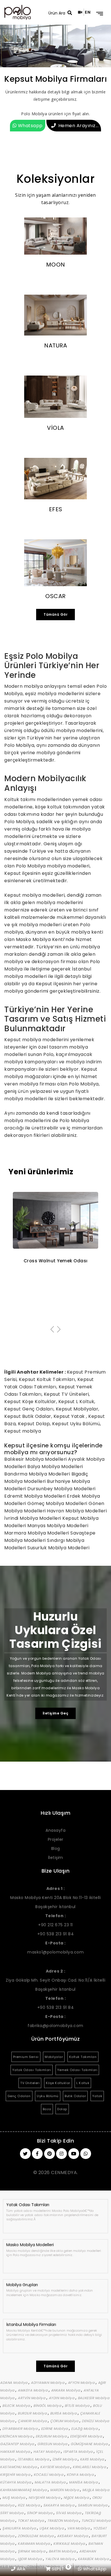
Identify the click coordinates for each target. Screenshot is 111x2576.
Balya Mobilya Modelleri (55, 1467)
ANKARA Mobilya (66, 2390)
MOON (56, 265)
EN (88, 12)
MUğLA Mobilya (96, 2490)
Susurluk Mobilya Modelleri (58, 1548)
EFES (56, 509)
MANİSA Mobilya (84, 2482)
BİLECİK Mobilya (17, 2406)
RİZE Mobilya (29, 2505)
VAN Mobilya (79, 2528)
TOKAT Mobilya (31, 2521)
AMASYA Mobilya (33, 2390)
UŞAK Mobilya (52, 2528)
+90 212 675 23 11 (55, 1925)
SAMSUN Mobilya (93, 2505)
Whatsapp (30, 126)
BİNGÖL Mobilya (48, 2406)
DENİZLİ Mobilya (95, 2421)
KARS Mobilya (93, 2459)
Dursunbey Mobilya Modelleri (61, 1489)
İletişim (56, 1858)
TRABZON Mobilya (63, 2521)
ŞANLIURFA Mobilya (20, 2528)
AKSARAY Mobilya (73, 2536)
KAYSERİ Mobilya (55, 2467)
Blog (56, 1848)
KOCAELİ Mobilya (49, 2475)
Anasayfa (55, 1830)
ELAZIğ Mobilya (85, 2429)
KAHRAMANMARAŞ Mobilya (24, 2490)
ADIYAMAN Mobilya (48, 2383)
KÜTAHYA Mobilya (16, 2482)
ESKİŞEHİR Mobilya (87, 2436)
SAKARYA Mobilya (59, 2505)
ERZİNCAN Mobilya (17, 2436)
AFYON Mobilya (82, 2383)
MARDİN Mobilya (65, 2490)
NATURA (55, 345)
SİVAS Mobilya (69, 2513)
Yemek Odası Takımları (77, 2070)
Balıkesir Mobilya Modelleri (36, 1459)
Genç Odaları (19, 2096)
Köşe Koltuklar (58, 2083)
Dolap (62, 2109)
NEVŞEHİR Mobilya (45, 2498)
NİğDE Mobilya (77, 2498)
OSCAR (55, 596)
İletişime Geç (56, 1713)
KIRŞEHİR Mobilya (16, 2475)
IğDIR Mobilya (30, 2559)
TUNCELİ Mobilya (96, 2521)
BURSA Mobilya (64, 2413)
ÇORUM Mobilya (65, 2421)
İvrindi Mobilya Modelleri (33, 1518)
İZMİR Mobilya (65, 2459)
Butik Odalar (75, 2096)
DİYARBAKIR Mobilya (20, 2429)
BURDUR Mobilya (33, 2413)
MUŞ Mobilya (14, 2498)
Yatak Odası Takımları (32, 2070)
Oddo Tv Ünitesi (56, 1261)
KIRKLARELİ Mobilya (90, 2467)
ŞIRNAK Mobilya (32, 2551)
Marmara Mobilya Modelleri (37, 1533)
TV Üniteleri (30, 2083)
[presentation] (52, 1330)
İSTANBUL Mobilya (34, 2459)
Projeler (56, 1839)
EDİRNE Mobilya (55, 2429)
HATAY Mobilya (47, 2452)
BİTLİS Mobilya (78, 2406)
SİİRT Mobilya (12, 2513)
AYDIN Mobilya (62, 2398)
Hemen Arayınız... (79, 126)
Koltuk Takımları (83, 2057)
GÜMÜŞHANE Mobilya (90, 2444)
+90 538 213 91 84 (56, 1934)
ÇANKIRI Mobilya (33, 2421)
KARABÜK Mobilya (94, 2559)
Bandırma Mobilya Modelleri (38, 1474)
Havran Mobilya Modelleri (77, 1511)
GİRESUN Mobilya (53, 2444)
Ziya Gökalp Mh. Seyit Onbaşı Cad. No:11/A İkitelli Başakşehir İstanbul (55, 1980)
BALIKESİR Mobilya (94, 2398)
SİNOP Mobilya (40, 2513)
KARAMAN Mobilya (34, 2543)
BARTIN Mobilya (63, 2551)
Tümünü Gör (55, 614)
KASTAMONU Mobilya (19, 2467)
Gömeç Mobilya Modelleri (58, 1503)
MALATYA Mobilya (51, 2482)
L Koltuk (83, 2083)
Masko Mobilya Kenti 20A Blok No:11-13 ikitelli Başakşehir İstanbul (55, 1898)
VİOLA (55, 428)
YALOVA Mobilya (60, 2559)
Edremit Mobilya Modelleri (36, 1496)
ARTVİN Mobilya (32, 2398)
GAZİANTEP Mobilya (18, 2444)
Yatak (97, 2096)
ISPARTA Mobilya (78, 2452)
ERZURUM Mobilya (52, 2436)
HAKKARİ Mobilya (16, 2452)
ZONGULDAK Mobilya (36, 2536)
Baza (47, 2109)
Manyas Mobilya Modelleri (58, 1526)
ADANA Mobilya (14, 2383)
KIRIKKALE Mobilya (70, 2543)
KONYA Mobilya (81, 2475)
